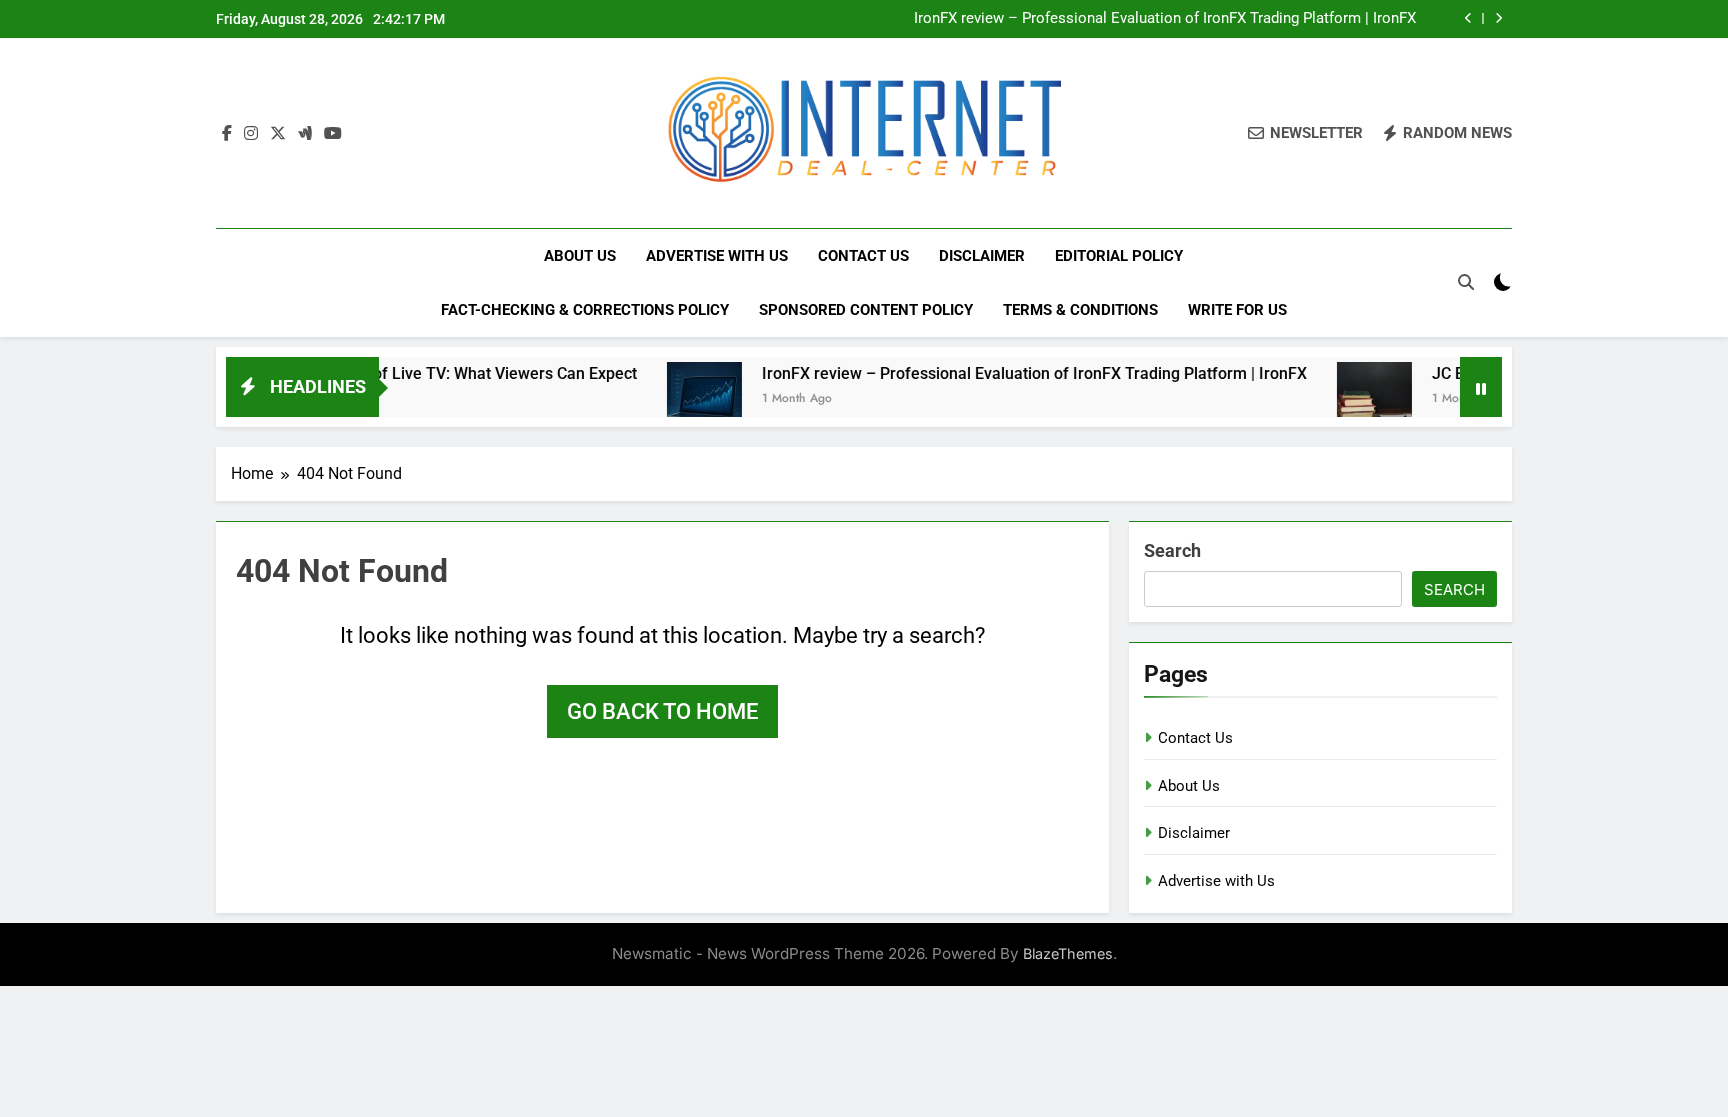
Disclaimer (982, 256)
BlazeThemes (1068, 953)
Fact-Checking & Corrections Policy (585, 310)
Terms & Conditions (1080, 310)
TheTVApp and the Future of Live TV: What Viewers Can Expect (378, 373)
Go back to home (662, 711)
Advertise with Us (717, 256)
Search (1172, 550)
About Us (580, 256)
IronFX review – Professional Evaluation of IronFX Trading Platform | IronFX (1165, 19)
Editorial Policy (1119, 256)
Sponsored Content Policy (866, 310)
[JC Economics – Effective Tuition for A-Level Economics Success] (1342, 399)
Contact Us (863, 256)
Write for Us (1237, 310)
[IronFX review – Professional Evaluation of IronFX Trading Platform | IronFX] (672, 399)
